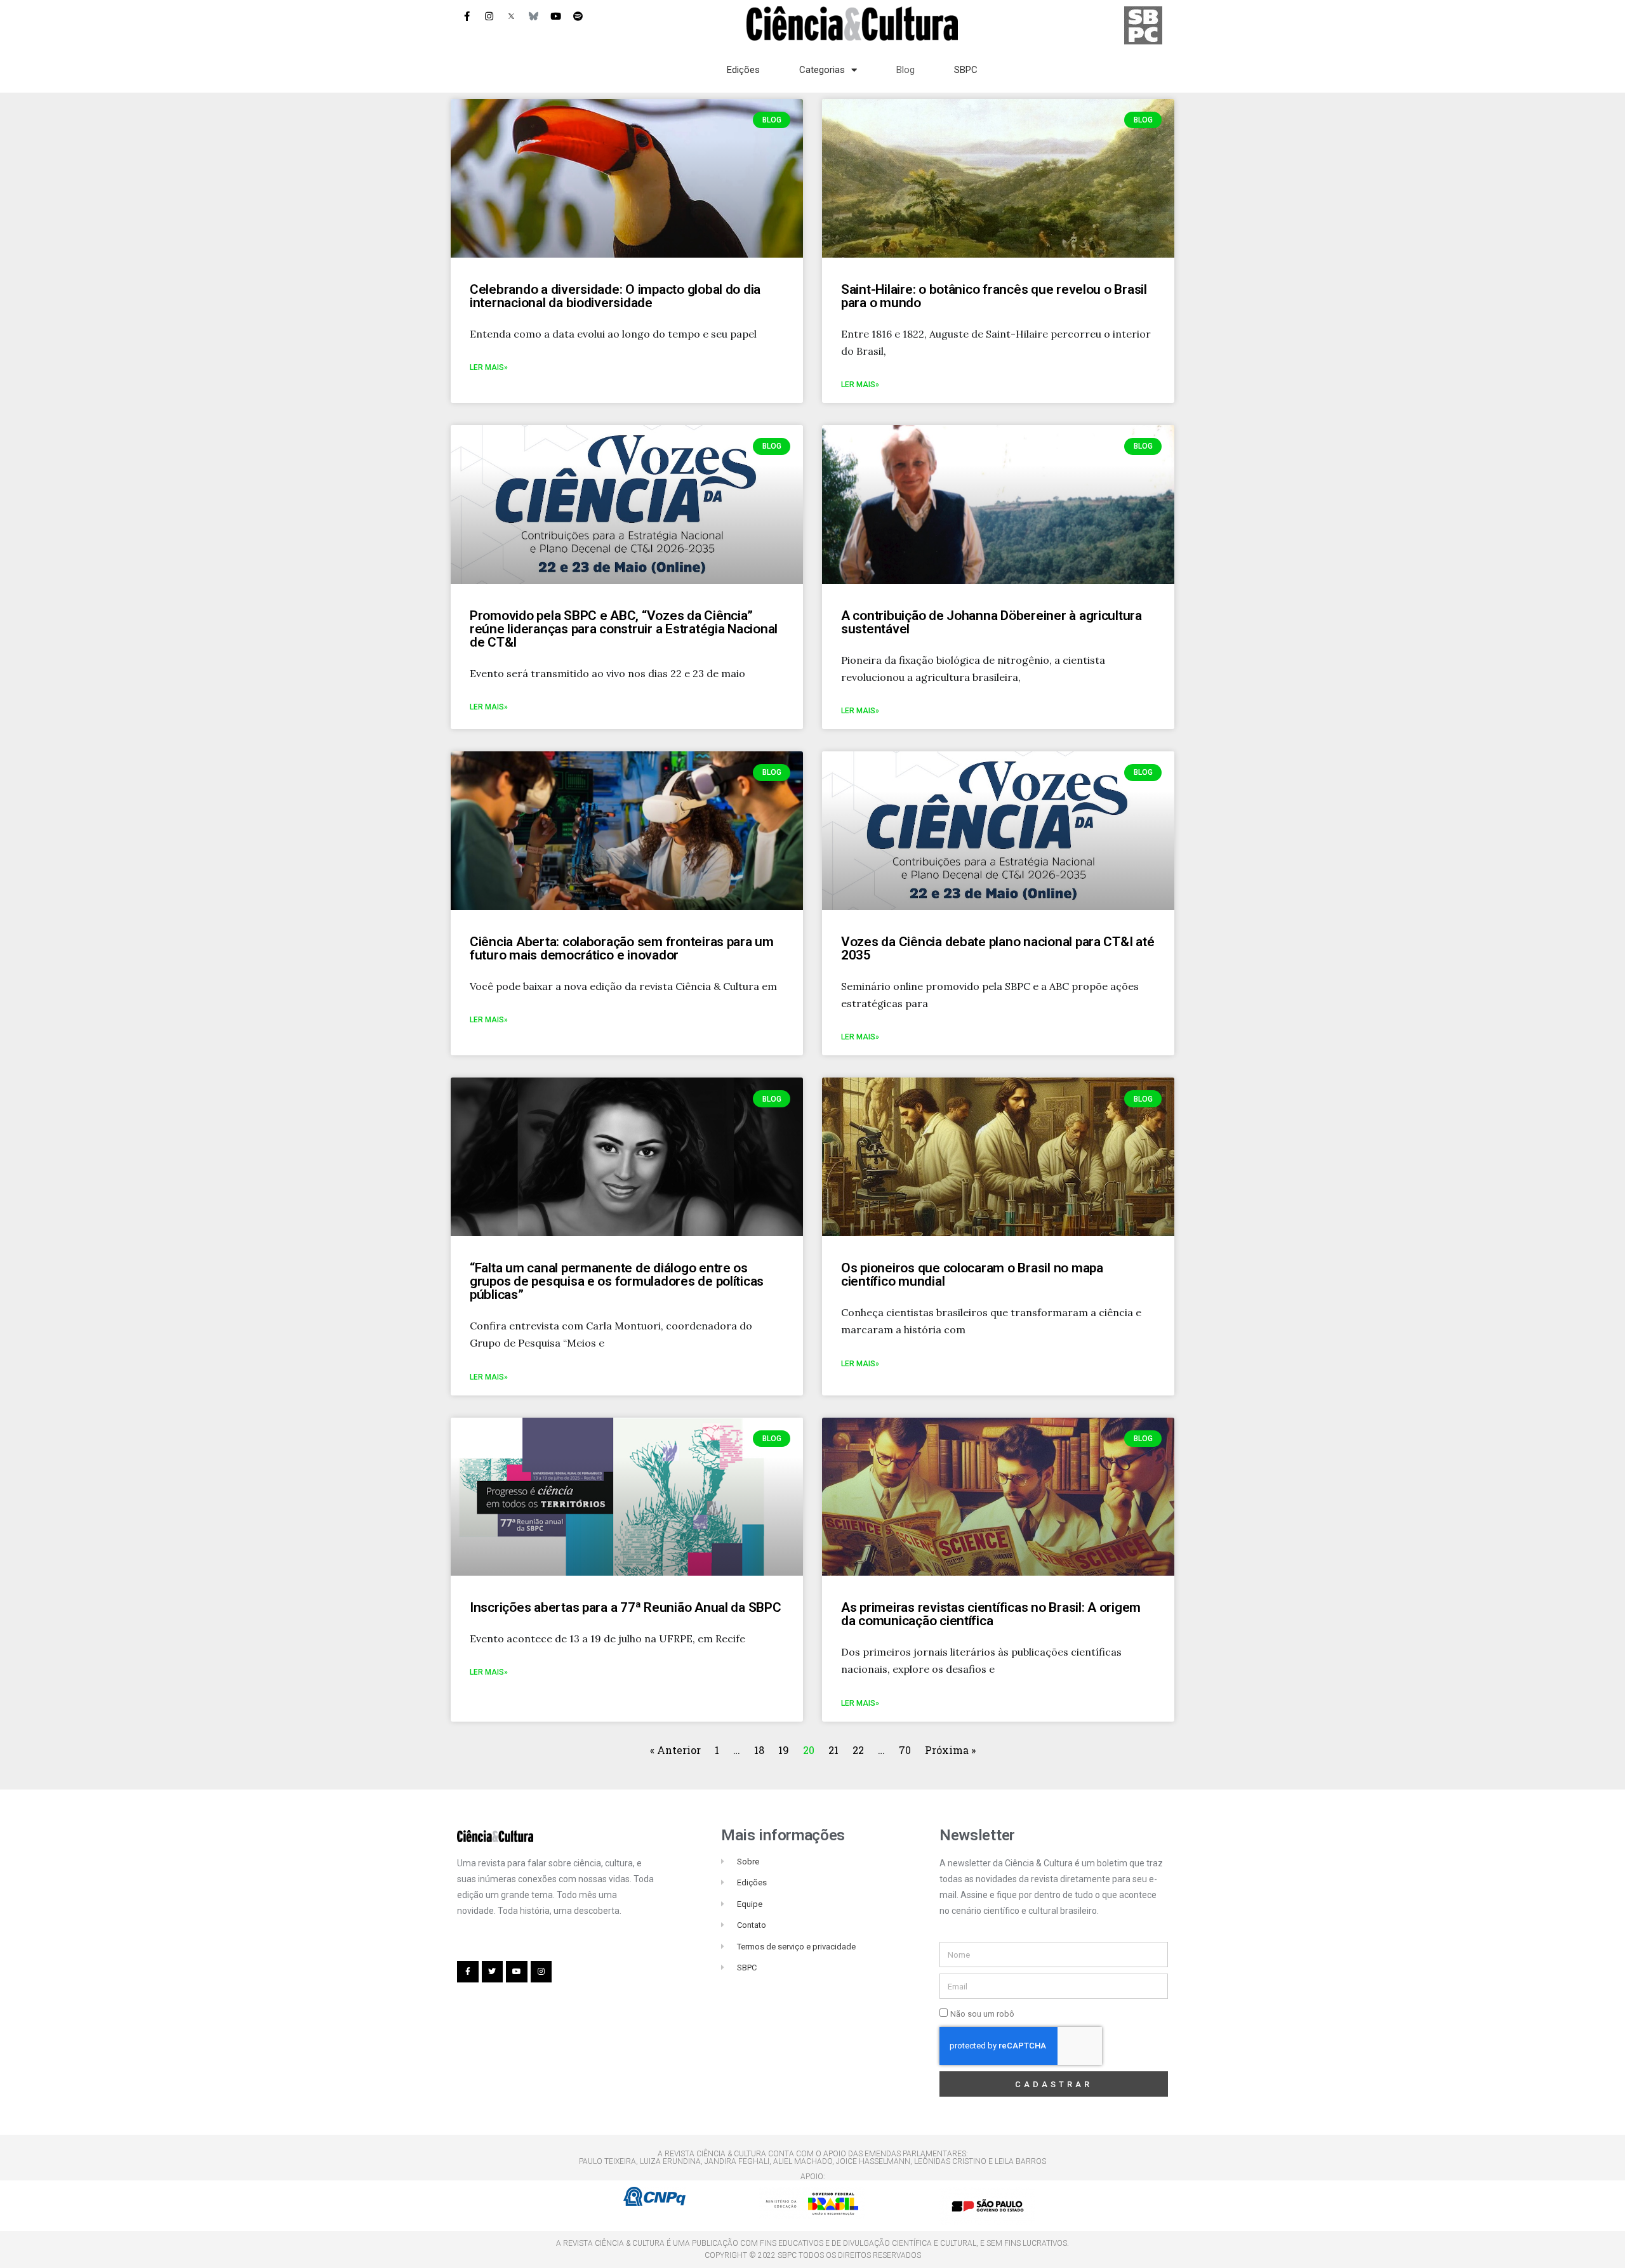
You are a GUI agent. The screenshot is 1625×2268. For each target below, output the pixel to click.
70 (905, 1750)
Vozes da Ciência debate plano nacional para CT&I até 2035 (998, 948)
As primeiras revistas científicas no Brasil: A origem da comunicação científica (991, 1614)
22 (858, 1750)
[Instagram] (489, 16)
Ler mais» (489, 367)
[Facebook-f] (467, 16)
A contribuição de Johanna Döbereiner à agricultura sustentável (992, 622)
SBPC (966, 70)
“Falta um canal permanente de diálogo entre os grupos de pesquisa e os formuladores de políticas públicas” (617, 1281)
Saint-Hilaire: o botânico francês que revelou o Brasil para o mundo (994, 296)
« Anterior (677, 1750)
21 (833, 1750)
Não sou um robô (982, 2014)
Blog (905, 70)
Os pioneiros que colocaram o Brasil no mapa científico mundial (972, 1275)
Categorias (822, 70)
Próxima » (950, 1750)
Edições (743, 70)
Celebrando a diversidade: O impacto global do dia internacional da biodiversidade (615, 296)
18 (759, 1750)
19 (784, 1750)
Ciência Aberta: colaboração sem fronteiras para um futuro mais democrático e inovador (622, 948)
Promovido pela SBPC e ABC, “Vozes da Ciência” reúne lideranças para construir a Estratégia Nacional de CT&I (624, 629)
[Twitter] (493, 1972)
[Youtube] (555, 16)
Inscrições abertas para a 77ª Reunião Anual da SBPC (626, 1607)
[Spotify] (578, 16)
